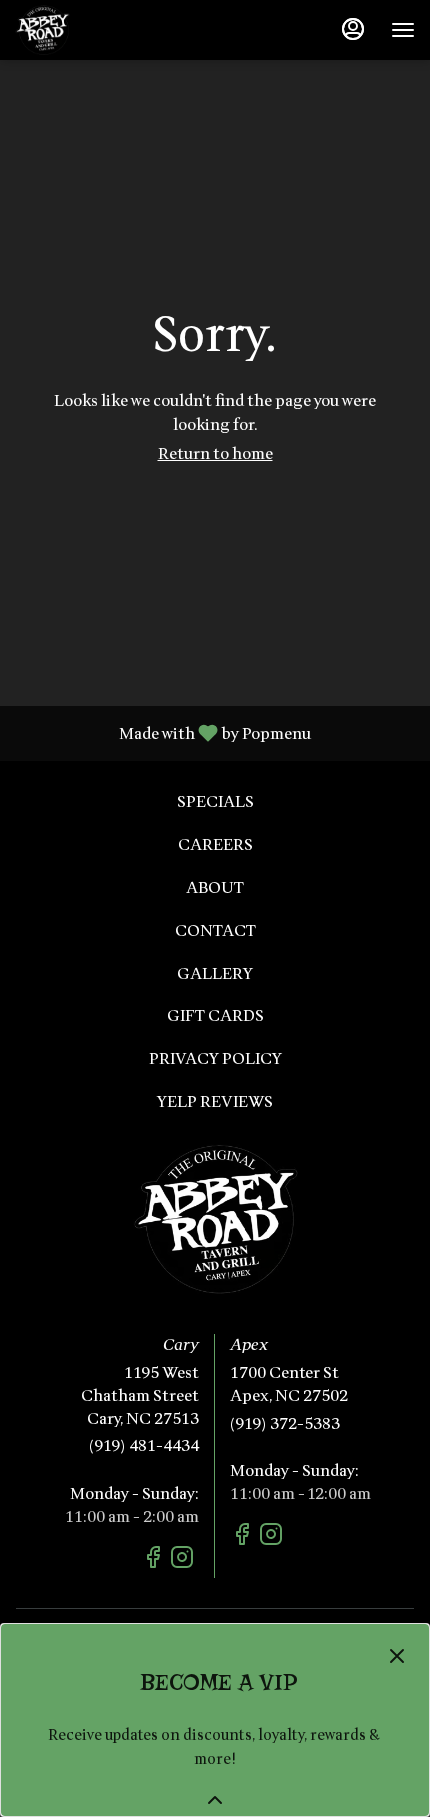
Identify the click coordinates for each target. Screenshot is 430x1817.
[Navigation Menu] (403, 30)
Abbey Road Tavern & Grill (215, 1219)
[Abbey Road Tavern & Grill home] (105, 30)
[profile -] (353, 29)
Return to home (215, 454)
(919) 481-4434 (144, 1446)
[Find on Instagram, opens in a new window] (184, 1561)
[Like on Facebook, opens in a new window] (155, 1561)
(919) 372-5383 (285, 1424)
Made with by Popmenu (163, 732)
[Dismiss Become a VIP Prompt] (397, 1656)
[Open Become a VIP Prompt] (215, 1800)
